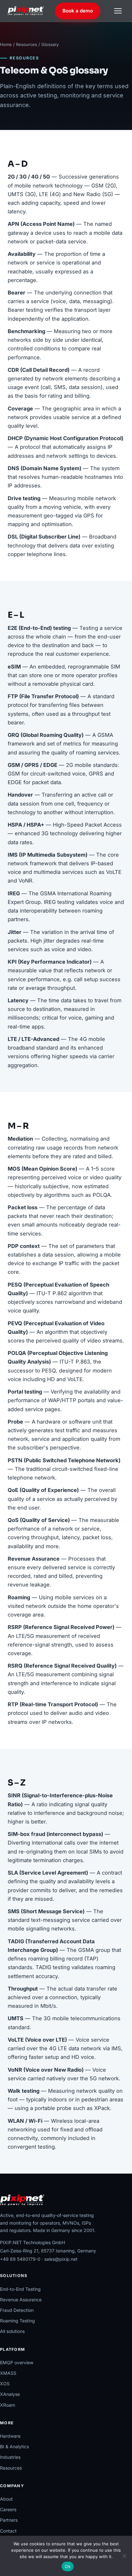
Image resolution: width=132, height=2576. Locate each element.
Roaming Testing (17, 2321)
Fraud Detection (17, 2310)
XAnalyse (10, 2394)
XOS (5, 2384)
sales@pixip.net (61, 2259)
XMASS (8, 2373)
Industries (10, 2457)
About (6, 2499)
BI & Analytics (14, 2446)
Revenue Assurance (21, 2300)
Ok (68, 2566)
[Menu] (118, 11)
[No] (124, 2556)
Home (6, 44)
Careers (8, 2509)
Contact (8, 2531)
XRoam (8, 2405)
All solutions (12, 2331)
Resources (27, 44)
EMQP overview (17, 2362)
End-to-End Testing (20, 2289)
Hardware (10, 2436)
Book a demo (78, 11)
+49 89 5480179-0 (20, 2259)
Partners (9, 2520)
